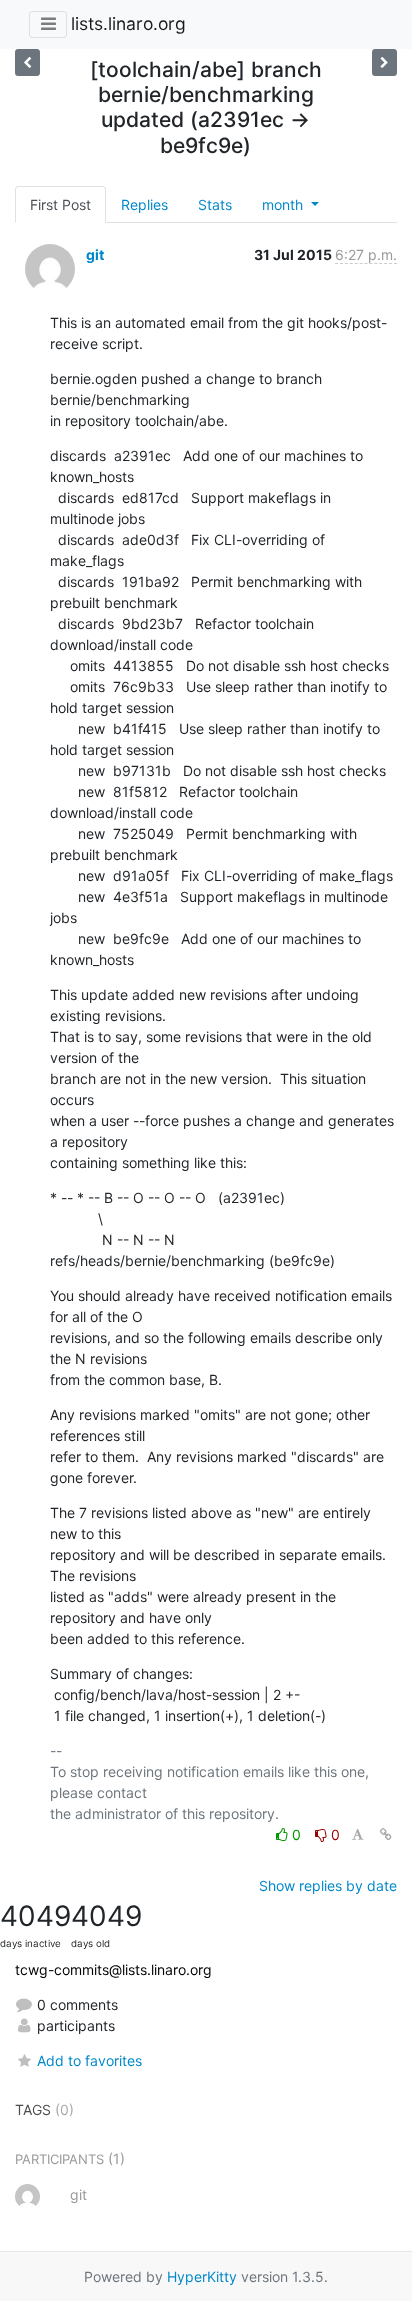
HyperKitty (202, 2276)
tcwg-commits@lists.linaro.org (113, 1969)
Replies (144, 204)
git (95, 254)
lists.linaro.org (128, 23)
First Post (60, 204)
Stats (215, 204)
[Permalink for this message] (386, 1834)
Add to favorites (89, 2060)
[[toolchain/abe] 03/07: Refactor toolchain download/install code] (27, 62)
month (284, 204)
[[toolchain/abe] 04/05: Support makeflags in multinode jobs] (384, 62)
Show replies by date (328, 1885)
